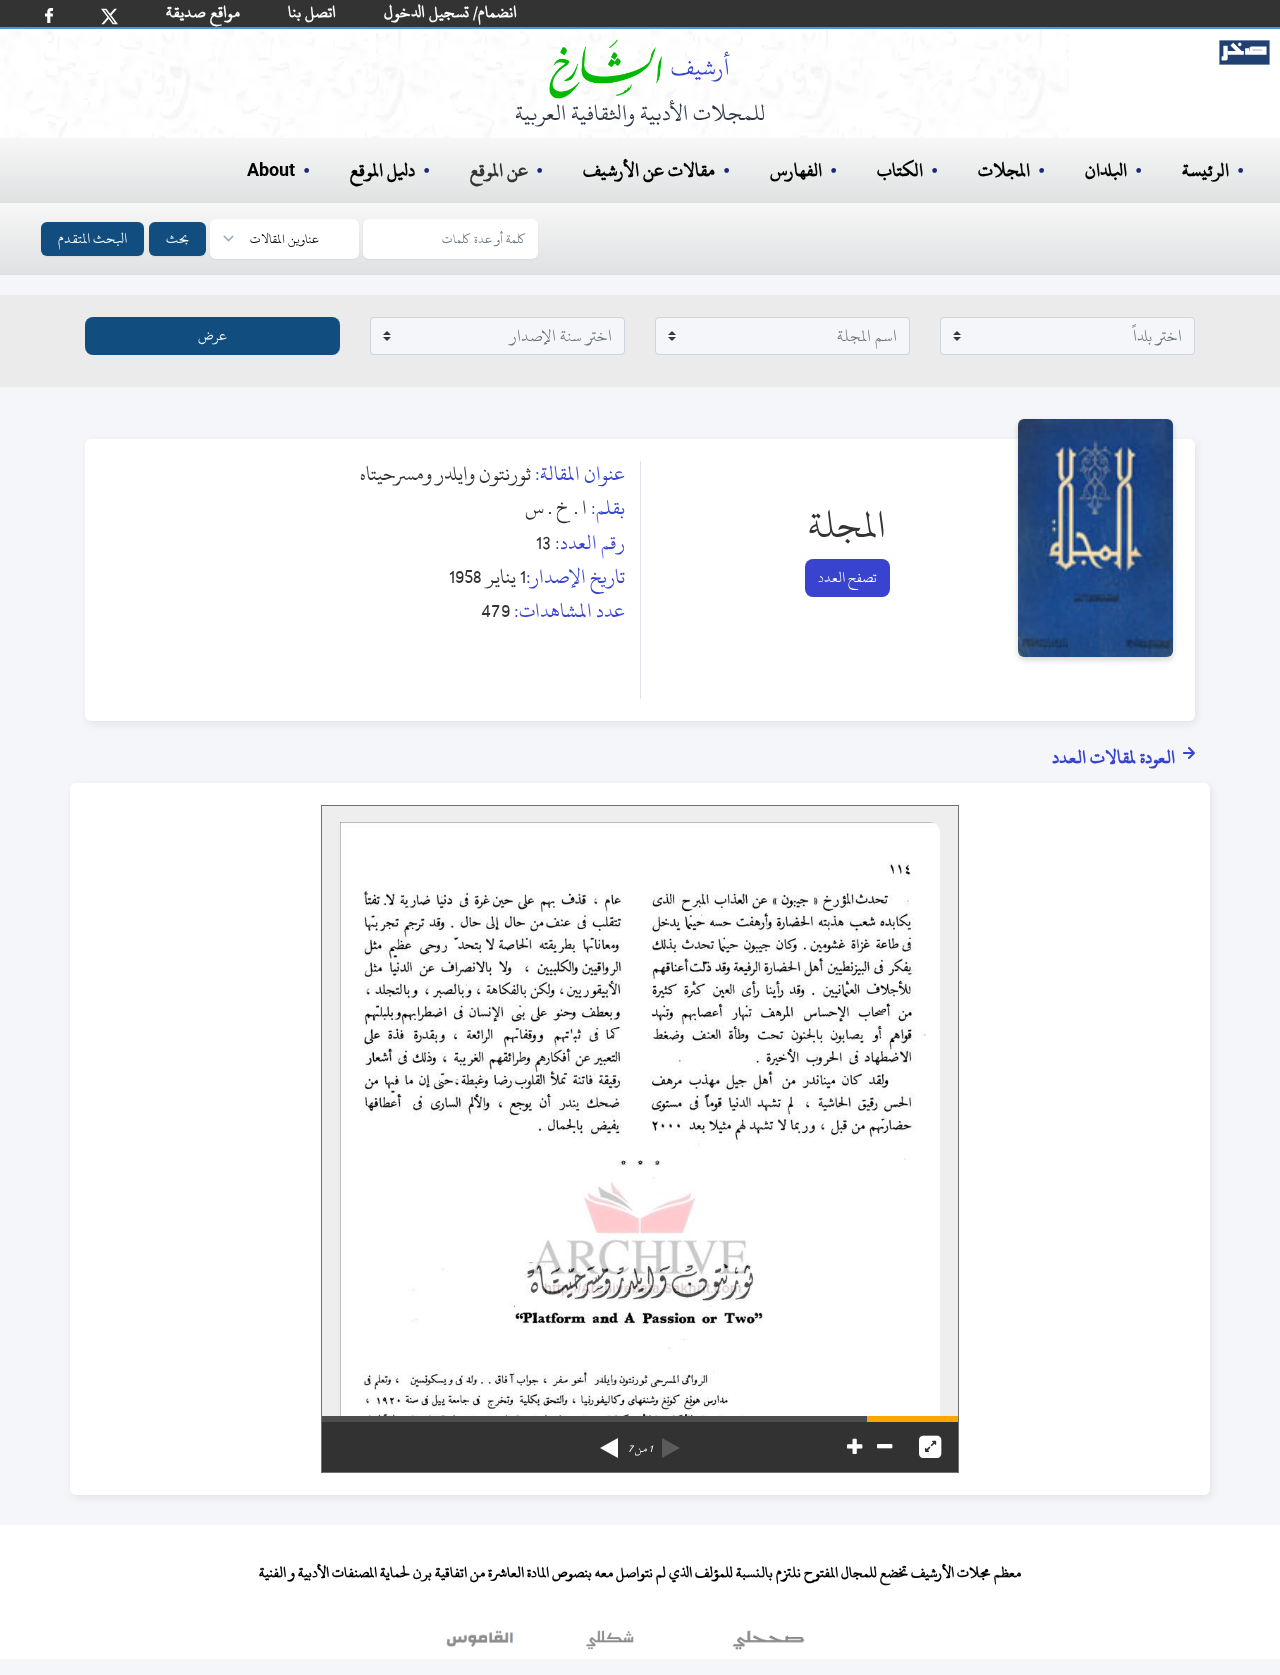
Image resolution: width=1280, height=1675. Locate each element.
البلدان (1106, 170)
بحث (177, 238)
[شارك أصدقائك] (49, 15)
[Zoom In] (854, 1447)
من (640, 1449)
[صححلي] (768, 1644)
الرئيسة (1205, 170)
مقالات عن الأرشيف (649, 170)
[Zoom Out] (884, 1447)
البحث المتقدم (92, 238)
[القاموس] (482, 1644)
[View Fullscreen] (930, 1447)
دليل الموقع (382, 170)
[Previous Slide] (671, 1441)
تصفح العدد (847, 577)
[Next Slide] (609, 1441)
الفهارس (796, 170)
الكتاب (900, 170)
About (271, 171)
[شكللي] (610, 1644)
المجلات (1004, 170)
